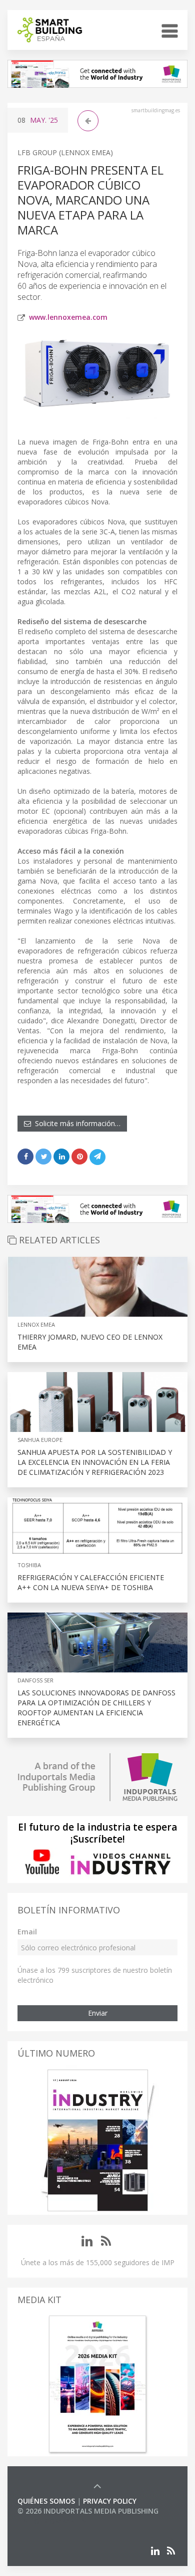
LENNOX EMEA (36, 1324)
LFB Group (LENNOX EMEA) (65, 152)
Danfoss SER (35, 1680)
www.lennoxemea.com (68, 317)
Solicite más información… (76, 1123)
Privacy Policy (110, 2501)
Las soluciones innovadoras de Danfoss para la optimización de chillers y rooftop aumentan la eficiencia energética (96, 1708)
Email (27, 1932)
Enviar (98, 2013)
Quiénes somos (46, 2501)
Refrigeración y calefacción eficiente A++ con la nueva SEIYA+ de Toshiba (91, 1582)
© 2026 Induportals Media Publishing (88, 2511)
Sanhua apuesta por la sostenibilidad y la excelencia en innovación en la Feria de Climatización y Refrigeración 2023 (95, 1462)
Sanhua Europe (40, 1440)
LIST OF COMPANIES (51, 2521)
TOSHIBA (29, 1565)
